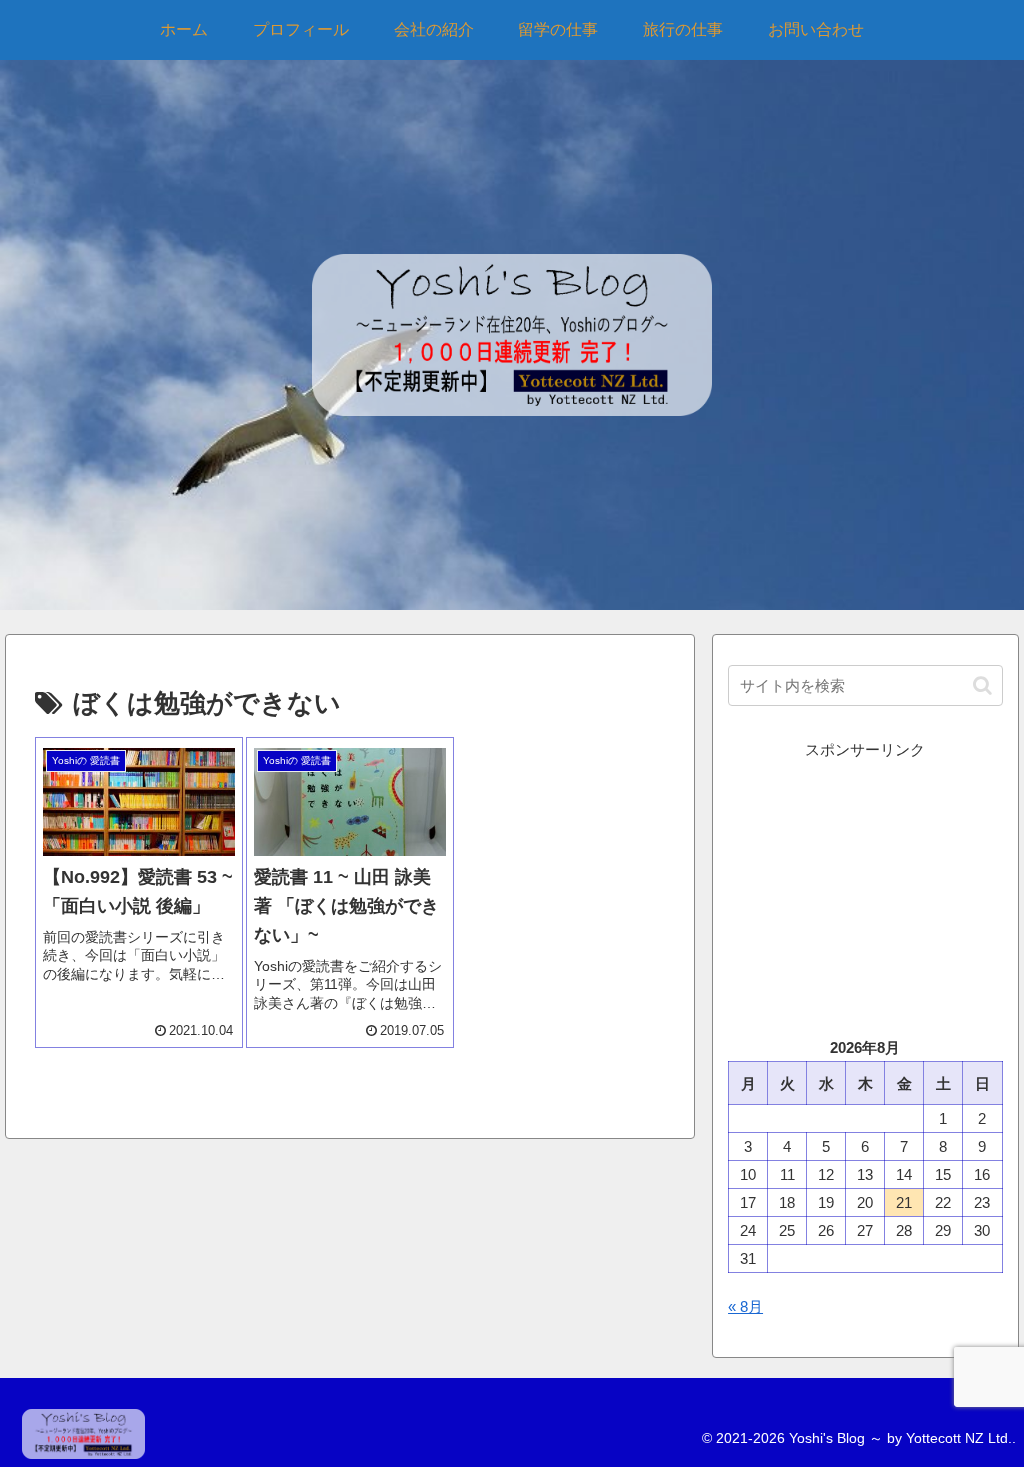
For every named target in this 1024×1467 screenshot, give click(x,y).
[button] (982, 685)
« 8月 (745, 1306)
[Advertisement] (865, 888)
